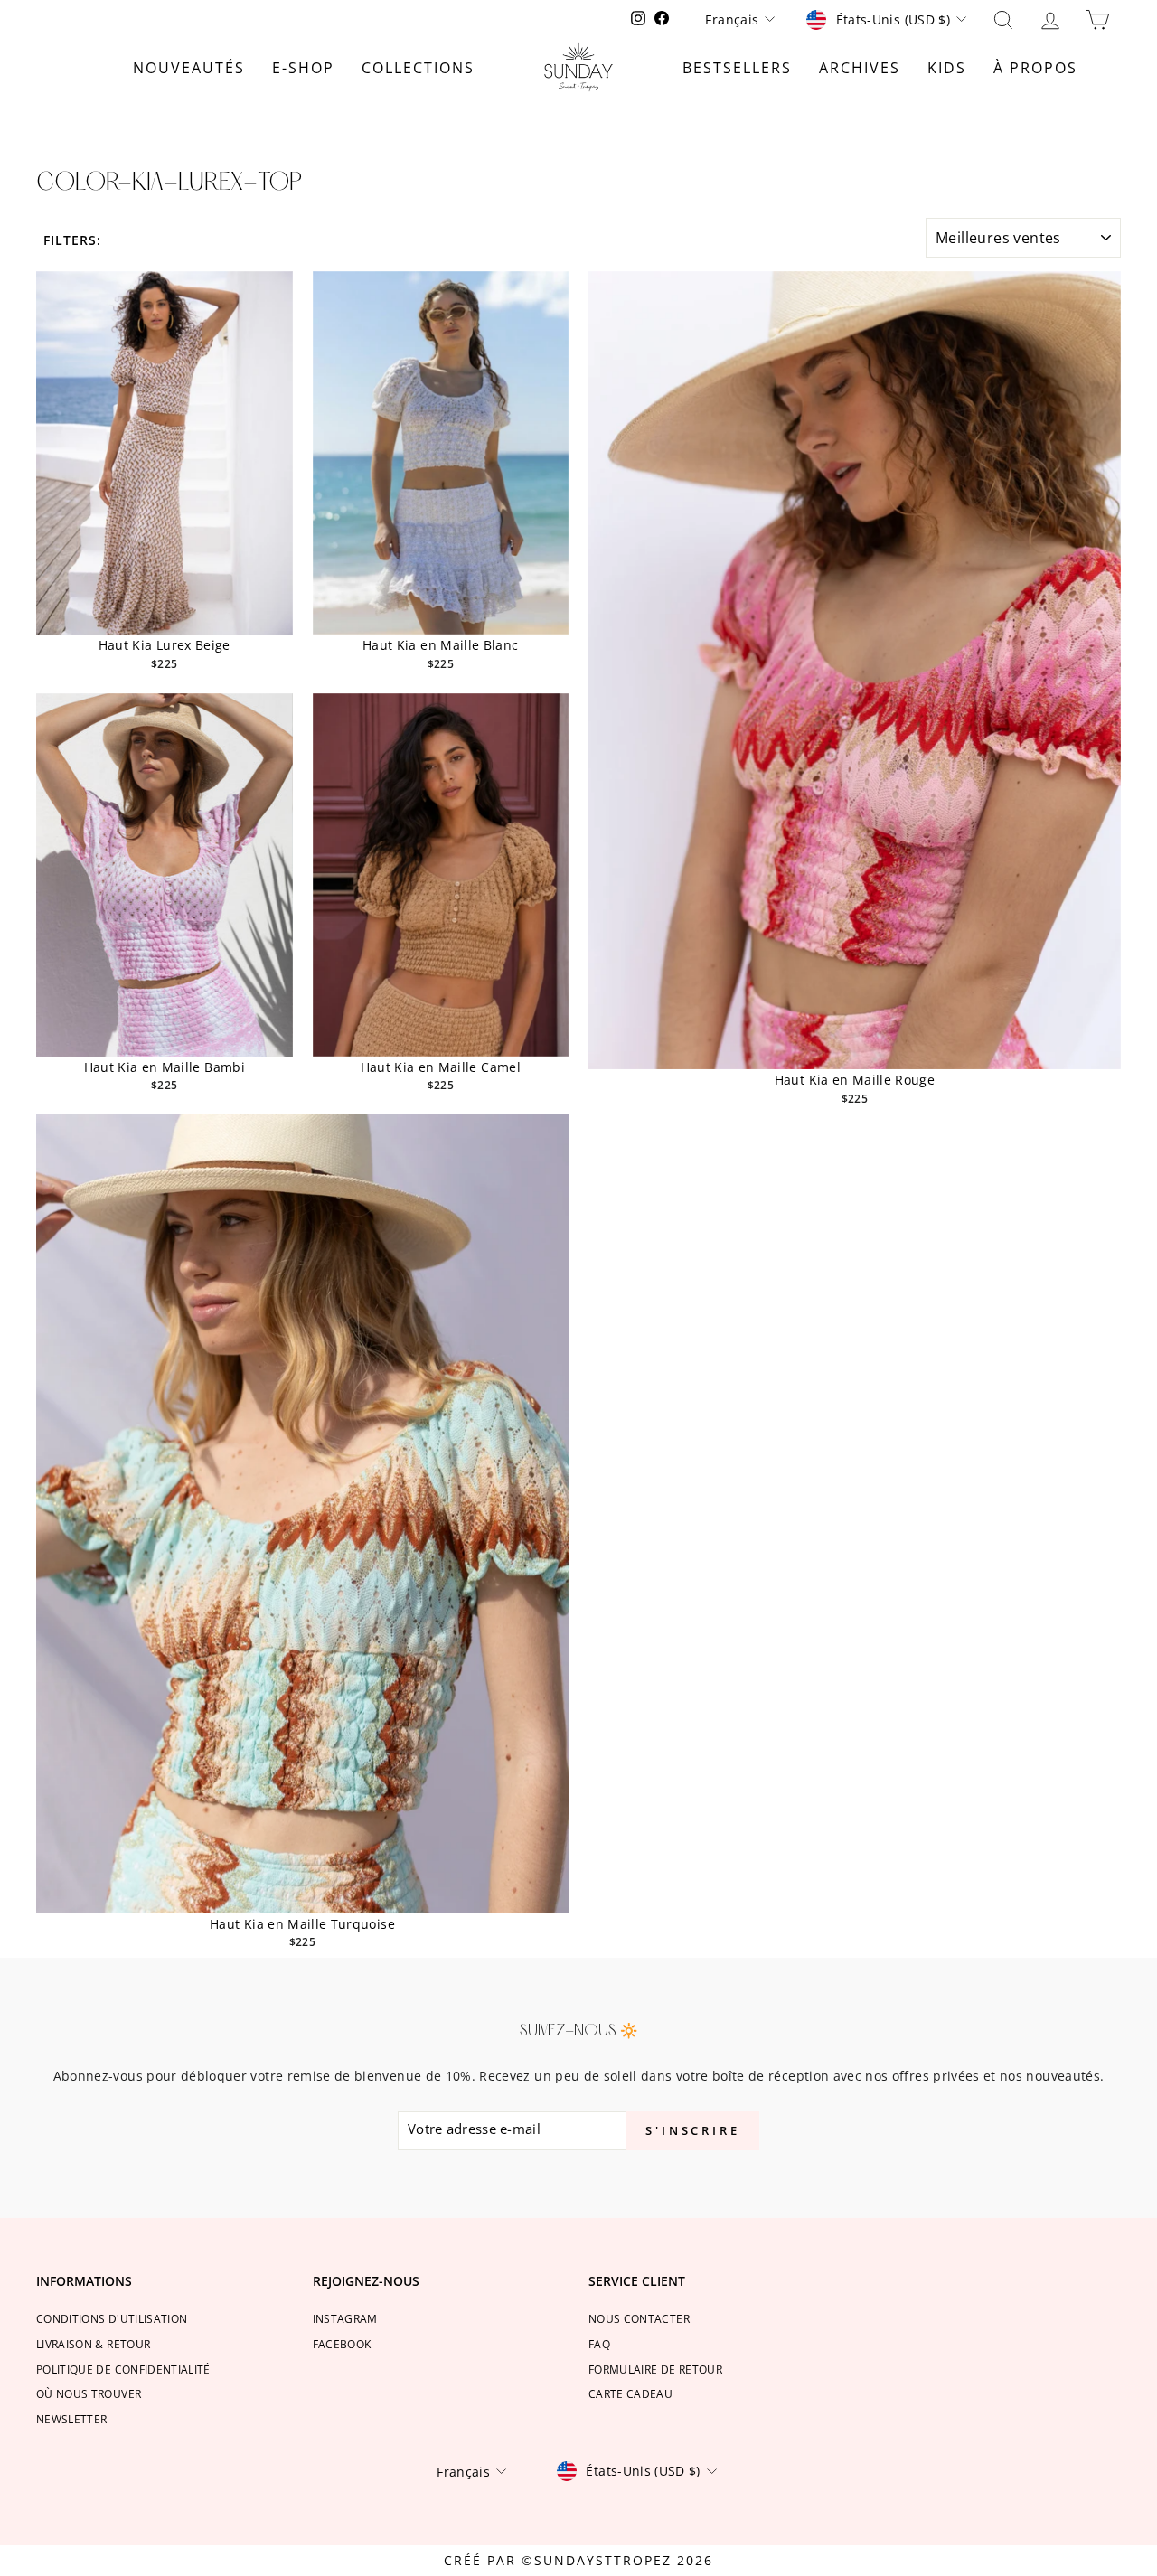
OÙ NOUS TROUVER (89, 2393)
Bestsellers (737, 68)
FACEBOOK (342, 2344)
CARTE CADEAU (630, 2393)
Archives (860, 68)
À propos (1035, 68)
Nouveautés (189, 68)
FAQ (599, 2344)
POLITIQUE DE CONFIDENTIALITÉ (123, 2369)
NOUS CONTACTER (639, 2318)
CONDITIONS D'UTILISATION (112, 2318)
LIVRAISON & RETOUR (93, 2344)
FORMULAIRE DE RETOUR (655, 2369)
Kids (947, 68)
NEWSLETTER (72, 2419)
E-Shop (303, 68)
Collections (418, 68)
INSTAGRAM (345, 2318)
